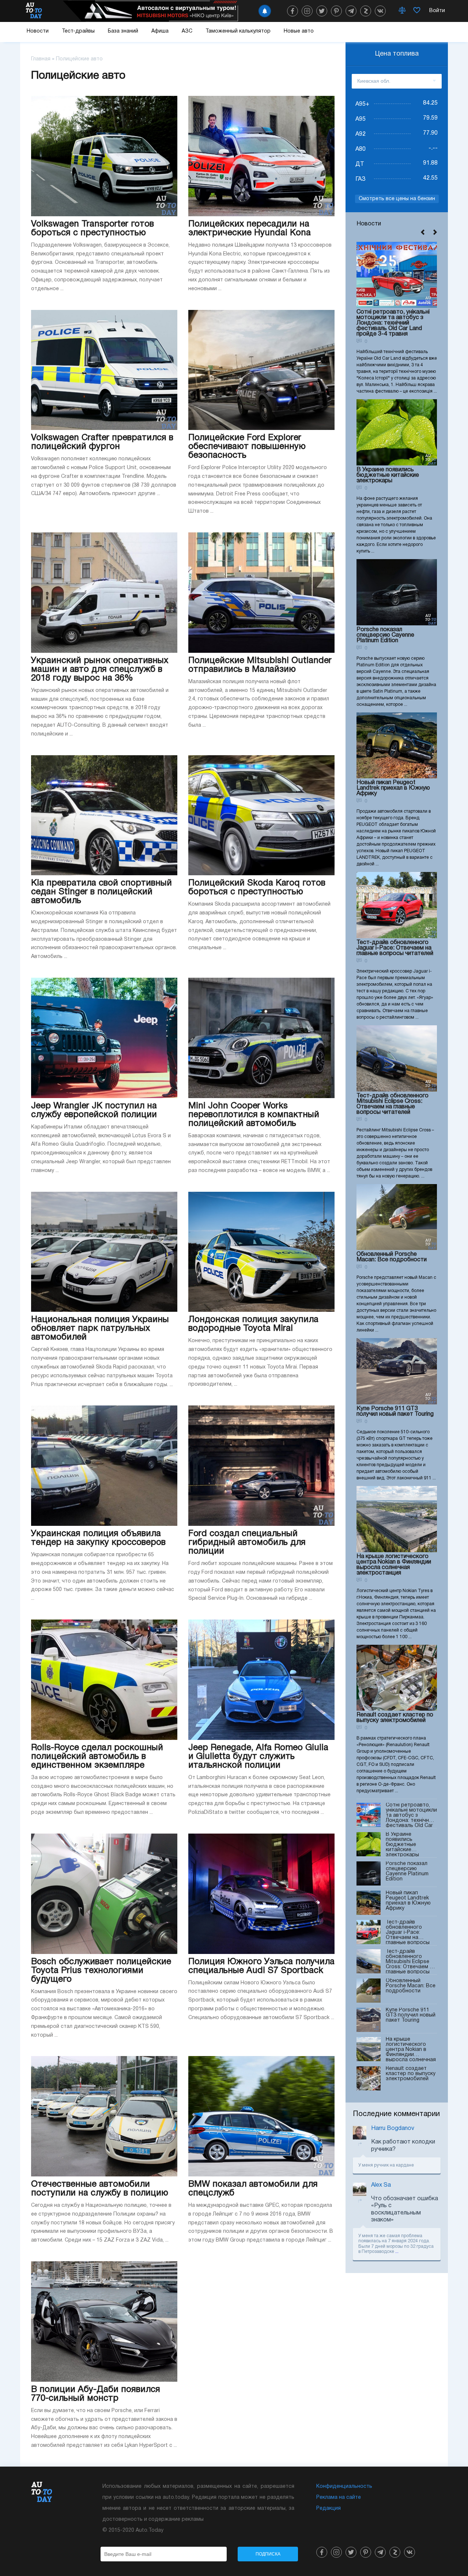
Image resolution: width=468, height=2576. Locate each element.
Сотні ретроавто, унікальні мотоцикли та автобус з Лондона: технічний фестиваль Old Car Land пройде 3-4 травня (393, 323)
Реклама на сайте (339, 2498)
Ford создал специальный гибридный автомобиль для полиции (247, 1543)
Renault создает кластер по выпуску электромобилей (395, 1718)
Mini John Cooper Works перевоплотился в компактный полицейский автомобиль (254, 1115)
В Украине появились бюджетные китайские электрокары (388, 475)
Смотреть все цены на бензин (397, 199)
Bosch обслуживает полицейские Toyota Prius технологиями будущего (101, 1971)
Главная (41, 59)
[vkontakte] (380, 11)
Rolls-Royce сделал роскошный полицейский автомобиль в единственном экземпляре (97, 1757)
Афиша (160, 31)
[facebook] (292, 11)
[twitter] (322, 11)
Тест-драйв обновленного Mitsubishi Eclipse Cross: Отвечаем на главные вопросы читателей (392, 1104)
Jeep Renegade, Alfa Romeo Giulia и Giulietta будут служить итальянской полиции (258, 1757)
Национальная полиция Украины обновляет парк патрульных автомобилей (100, 1329)
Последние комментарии (396, 2114)
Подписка (268, 2554)
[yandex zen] (366, 11)
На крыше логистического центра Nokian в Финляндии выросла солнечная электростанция (394, 1565)
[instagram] (307, 11)
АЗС (187, 31)
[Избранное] (417, 11)
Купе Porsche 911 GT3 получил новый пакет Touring (395, 1411)
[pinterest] (336, 11)
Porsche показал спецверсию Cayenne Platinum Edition (385, 635)
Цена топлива (397, 54)
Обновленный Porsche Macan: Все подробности (392, 1257)
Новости (38, 31)
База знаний (123, 31)
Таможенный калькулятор (238, 31)
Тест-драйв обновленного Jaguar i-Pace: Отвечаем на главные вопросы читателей (395, 948)
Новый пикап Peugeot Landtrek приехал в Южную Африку (393, 788)
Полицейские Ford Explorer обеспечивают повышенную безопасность (247, 447)
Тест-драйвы (78, 31)
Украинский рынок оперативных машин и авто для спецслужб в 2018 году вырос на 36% (100, 670)
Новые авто (299, 31)
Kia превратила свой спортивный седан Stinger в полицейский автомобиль (101, 892)
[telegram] (351, 11)
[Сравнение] (402, 11)
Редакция (329, 2508)
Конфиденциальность (344, 2487)
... (397, 2252)
